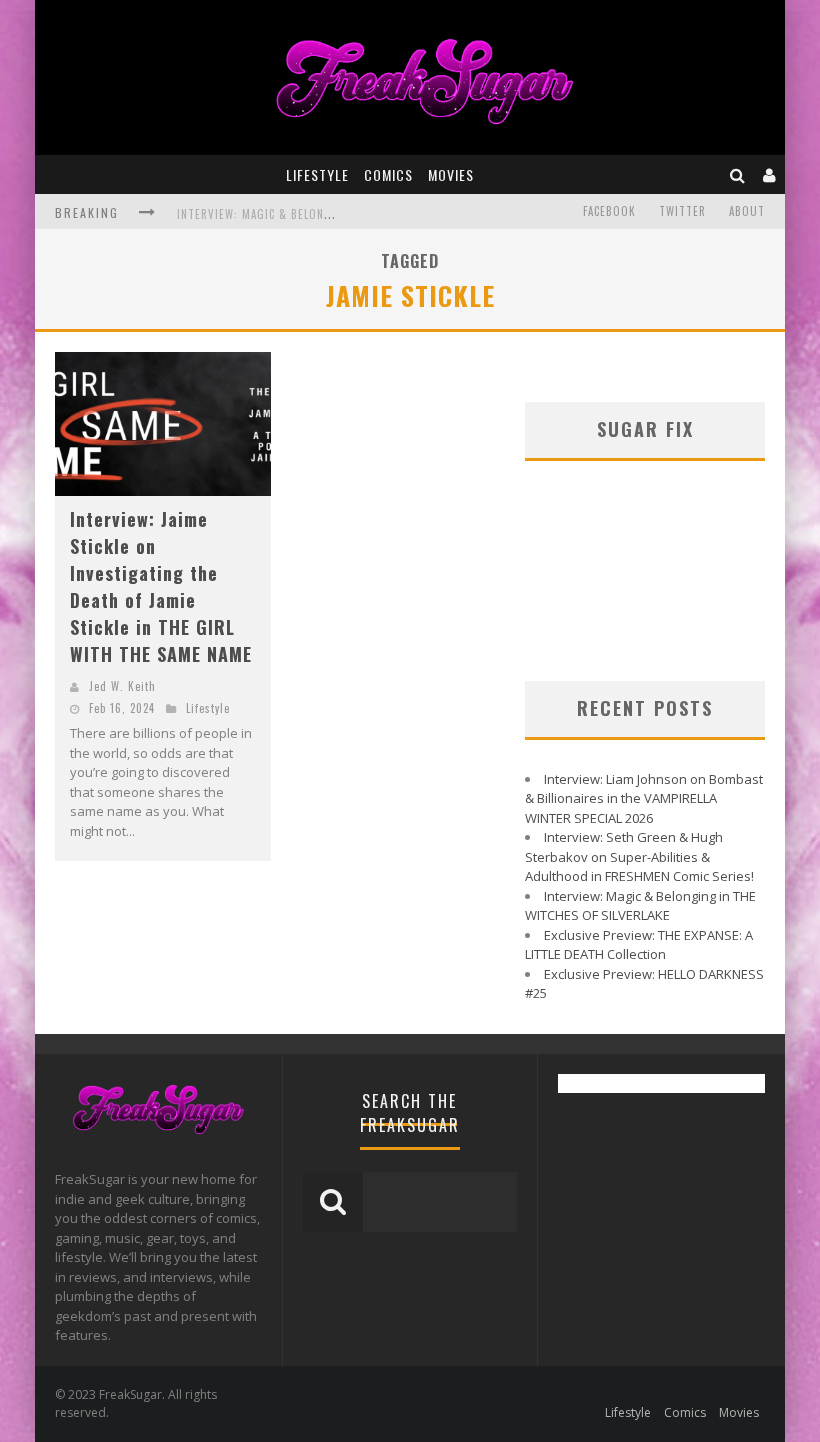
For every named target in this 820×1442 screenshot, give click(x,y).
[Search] (738, 174)
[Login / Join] (770, 174)
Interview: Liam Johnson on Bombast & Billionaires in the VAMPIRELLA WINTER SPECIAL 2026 (644, 798)
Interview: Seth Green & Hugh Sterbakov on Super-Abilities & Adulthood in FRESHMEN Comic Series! (639, 856)
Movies (451, 174)
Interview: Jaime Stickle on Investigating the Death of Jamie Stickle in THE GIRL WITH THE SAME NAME (161, 586)
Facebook (609, 211)
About (747, 211)
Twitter (682, 211)
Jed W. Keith (122, 686)
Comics (388, 174)
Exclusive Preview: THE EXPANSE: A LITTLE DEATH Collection (639, 945)
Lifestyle (317, 174)
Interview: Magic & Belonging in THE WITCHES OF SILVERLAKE (640, 906)
